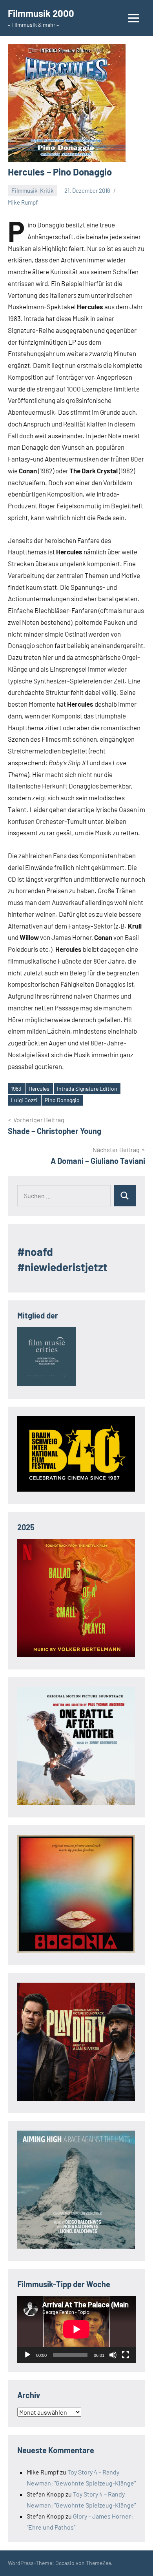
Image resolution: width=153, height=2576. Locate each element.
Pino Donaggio (62, 1100)
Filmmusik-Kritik (33, 190)
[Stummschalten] (113, 2355)
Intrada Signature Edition (87, 1089)
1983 (16, 1089)
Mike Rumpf (23, 202)
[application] (76, 2329)
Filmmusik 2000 (41, 13)
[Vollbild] (126, 2355)
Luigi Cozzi (24, 1100)
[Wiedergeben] (27, 2355)
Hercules (39, 1089)
